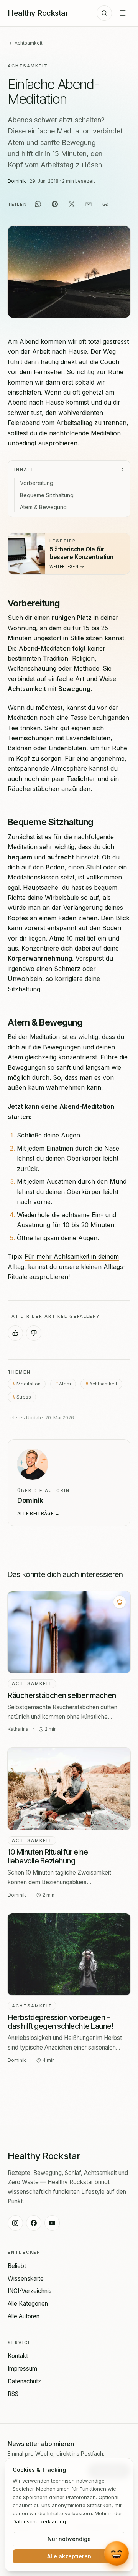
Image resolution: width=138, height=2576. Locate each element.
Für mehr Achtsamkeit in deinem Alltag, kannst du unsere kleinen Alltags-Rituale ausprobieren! (67, 1266)
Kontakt (18, 2356)
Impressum (22, 2369)
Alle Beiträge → (39, 1513)
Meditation (29, 1383)
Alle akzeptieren (69, 2556)
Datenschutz (24, 2381)
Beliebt (17, 2266)
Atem (65, 1383)
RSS (13, 2394)
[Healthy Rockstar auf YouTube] (52, 2223)
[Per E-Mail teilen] (89, 204)
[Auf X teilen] (72, 204)
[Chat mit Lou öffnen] (117, 2554)
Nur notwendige (69, 2539)
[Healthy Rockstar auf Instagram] (15, 2223)
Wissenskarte (26, 2279)
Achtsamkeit (29, 43)
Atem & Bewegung (43, 507)
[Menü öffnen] (123, 13)
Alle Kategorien (28, 2304)
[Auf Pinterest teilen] (55, 204)
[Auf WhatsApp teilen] (38, 204)
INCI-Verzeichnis (30, 2291)
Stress (24, 1396)
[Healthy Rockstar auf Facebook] (34, 2223)
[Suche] (104, 13)
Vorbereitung (37, 483)
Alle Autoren (24, 2316)
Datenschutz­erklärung (39, 2521)
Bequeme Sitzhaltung (47, 495)
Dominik (17, 181)
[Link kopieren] (105, 204)
